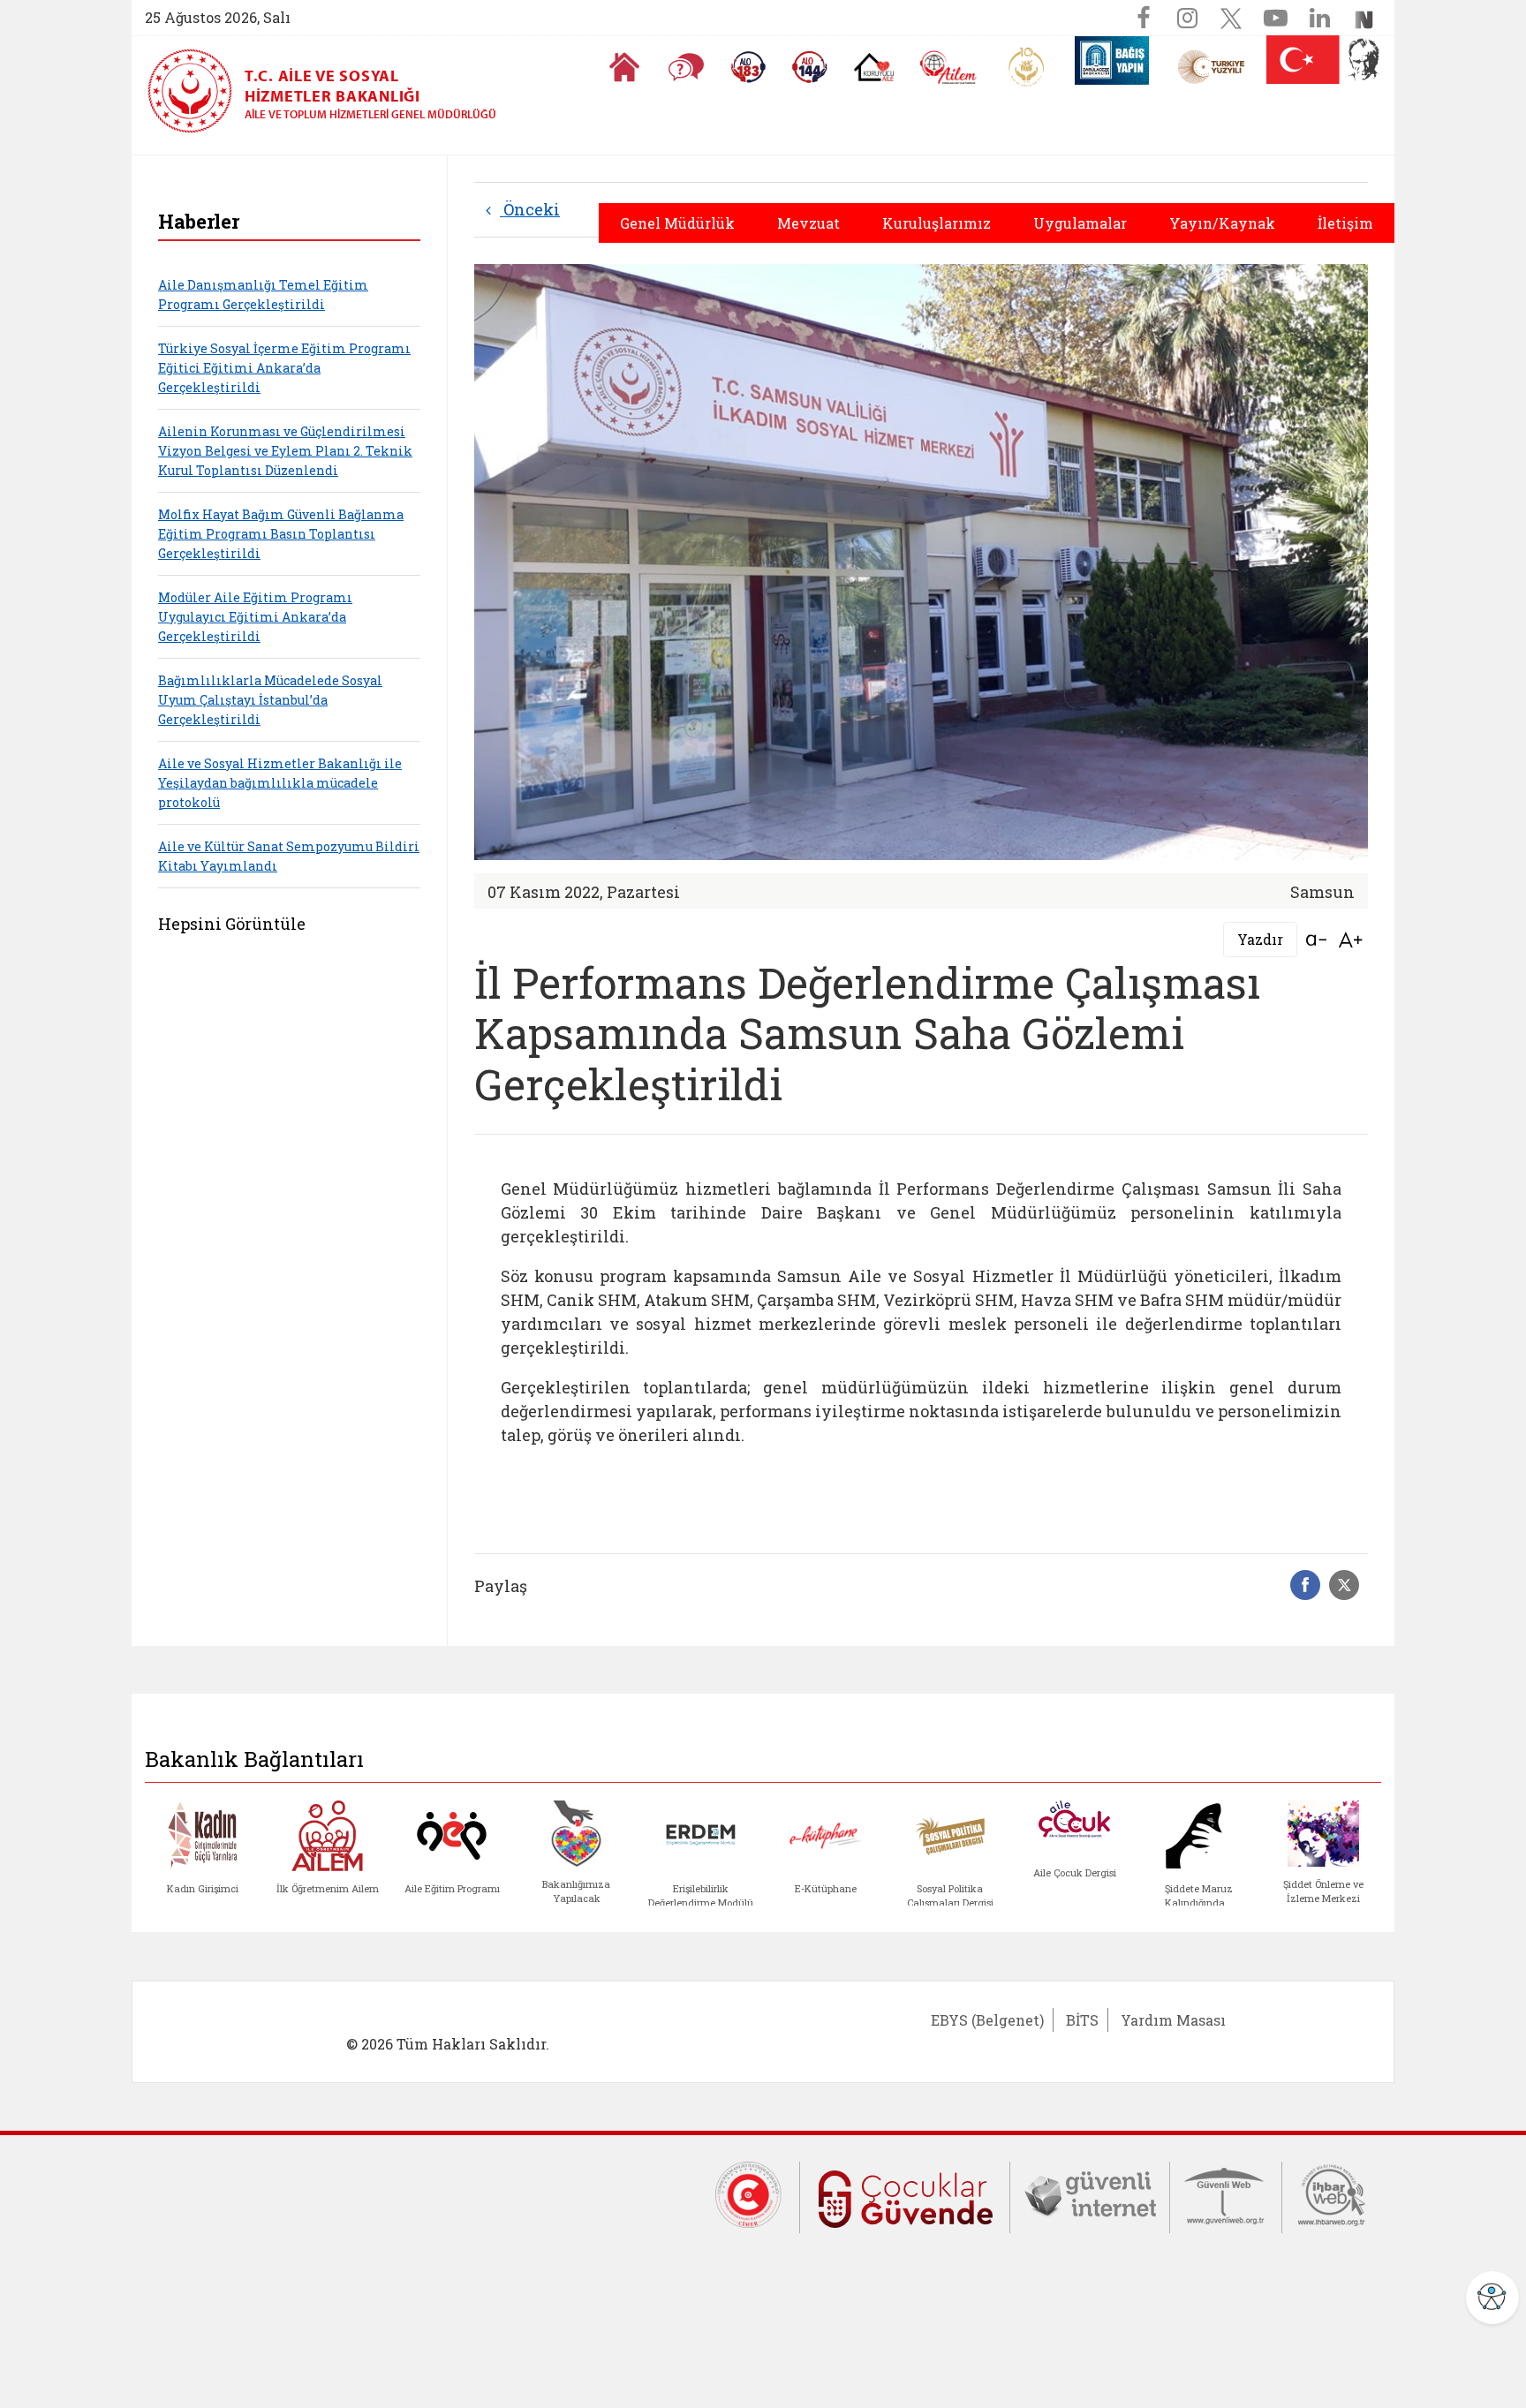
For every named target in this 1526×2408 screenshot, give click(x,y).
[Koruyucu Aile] (874, 67)
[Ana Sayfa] (624, 67)
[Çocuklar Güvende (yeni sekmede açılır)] (905, 2196)
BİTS (1082, 2020)
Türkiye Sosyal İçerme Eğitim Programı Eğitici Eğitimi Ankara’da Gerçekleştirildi (284, 368)
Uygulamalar (1080, 223)
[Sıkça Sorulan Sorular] (686, 67)
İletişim (1345, 223)
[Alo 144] (810, 67)
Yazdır (1260, 939)
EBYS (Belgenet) (987, 2020)
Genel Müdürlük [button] (677, 223)
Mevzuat (808, 223)
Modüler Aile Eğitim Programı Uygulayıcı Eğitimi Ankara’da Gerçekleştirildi (255, 617)
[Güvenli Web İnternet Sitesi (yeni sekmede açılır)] (1226, 2193)
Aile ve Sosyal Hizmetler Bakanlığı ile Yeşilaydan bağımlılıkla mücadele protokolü (280, 783)
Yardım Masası (1173, 2020)
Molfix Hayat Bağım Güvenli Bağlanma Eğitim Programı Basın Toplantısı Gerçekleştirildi (281, 534)
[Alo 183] (748, 67)
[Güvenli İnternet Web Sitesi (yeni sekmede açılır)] (1090, 2193)
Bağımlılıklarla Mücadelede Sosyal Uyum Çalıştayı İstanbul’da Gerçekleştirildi (270, 700)
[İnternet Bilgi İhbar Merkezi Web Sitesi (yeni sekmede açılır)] (1332, 2193)
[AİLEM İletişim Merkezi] (949, 68)
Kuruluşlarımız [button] (937, 223)
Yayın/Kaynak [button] (1222, 223)
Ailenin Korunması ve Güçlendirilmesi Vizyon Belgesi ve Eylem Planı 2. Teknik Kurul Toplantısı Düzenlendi (285, 451)
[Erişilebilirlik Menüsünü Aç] (1492, 2298)
